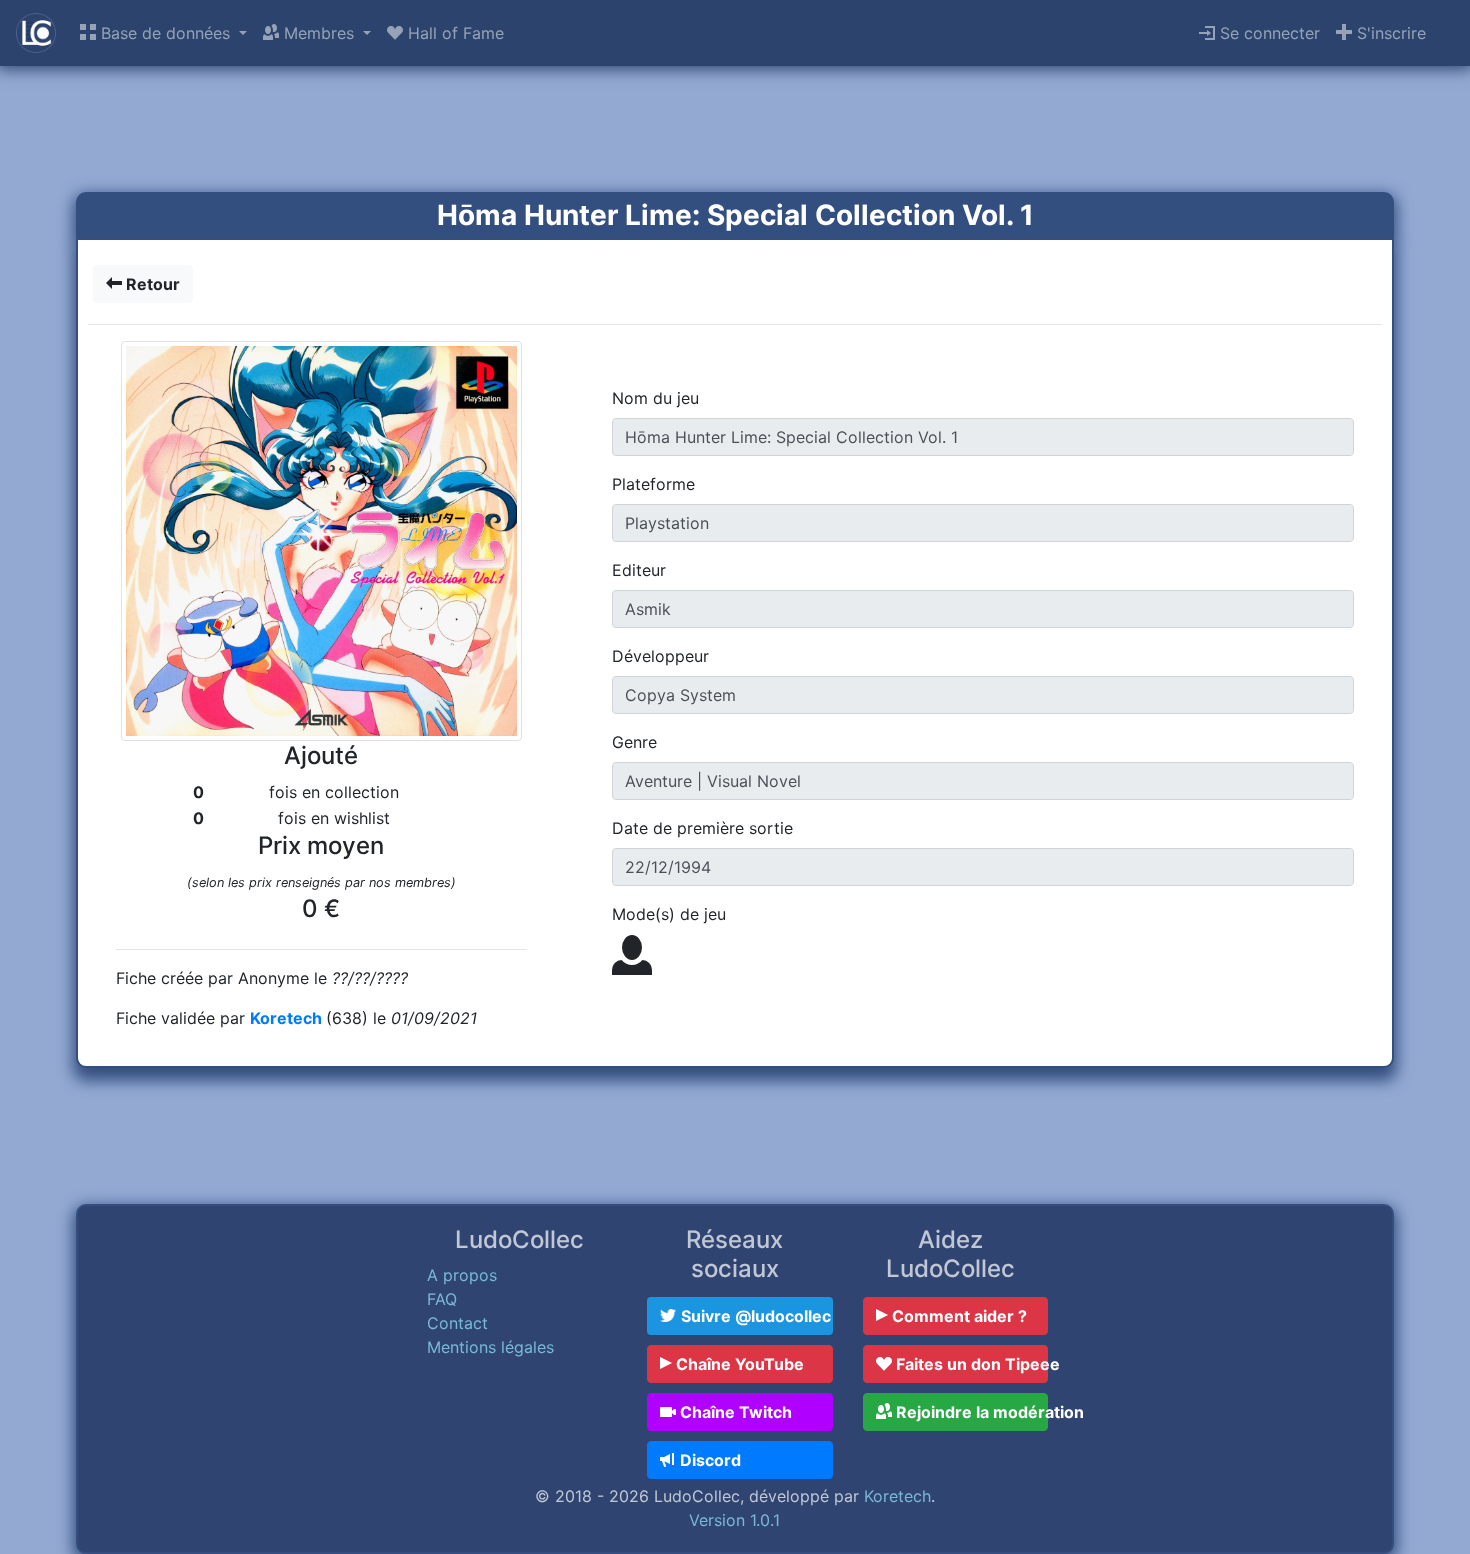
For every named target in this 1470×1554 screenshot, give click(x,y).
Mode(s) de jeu (669, 914)
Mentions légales (490, 1347)
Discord (708, 1460)
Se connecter (1267, 33)
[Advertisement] (735, 131)
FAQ (442, 1299)
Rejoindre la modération (970, 1412)
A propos (462, 1275)
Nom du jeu (655, 398)
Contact (457, 1323)
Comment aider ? (957, 1316)
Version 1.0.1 (734, 1520)
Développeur (660, 656)
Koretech (288, 1018)
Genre (634, 742)
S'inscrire (1389, 33)
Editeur (639, 570)
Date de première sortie (702, 828)
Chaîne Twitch (734, 1412)
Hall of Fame (453, 33)
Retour (151, 284)
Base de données (165, 33)
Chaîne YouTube (738, 1364)
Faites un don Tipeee (970, 1364)
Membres (319, 33)
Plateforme (653, 484)
